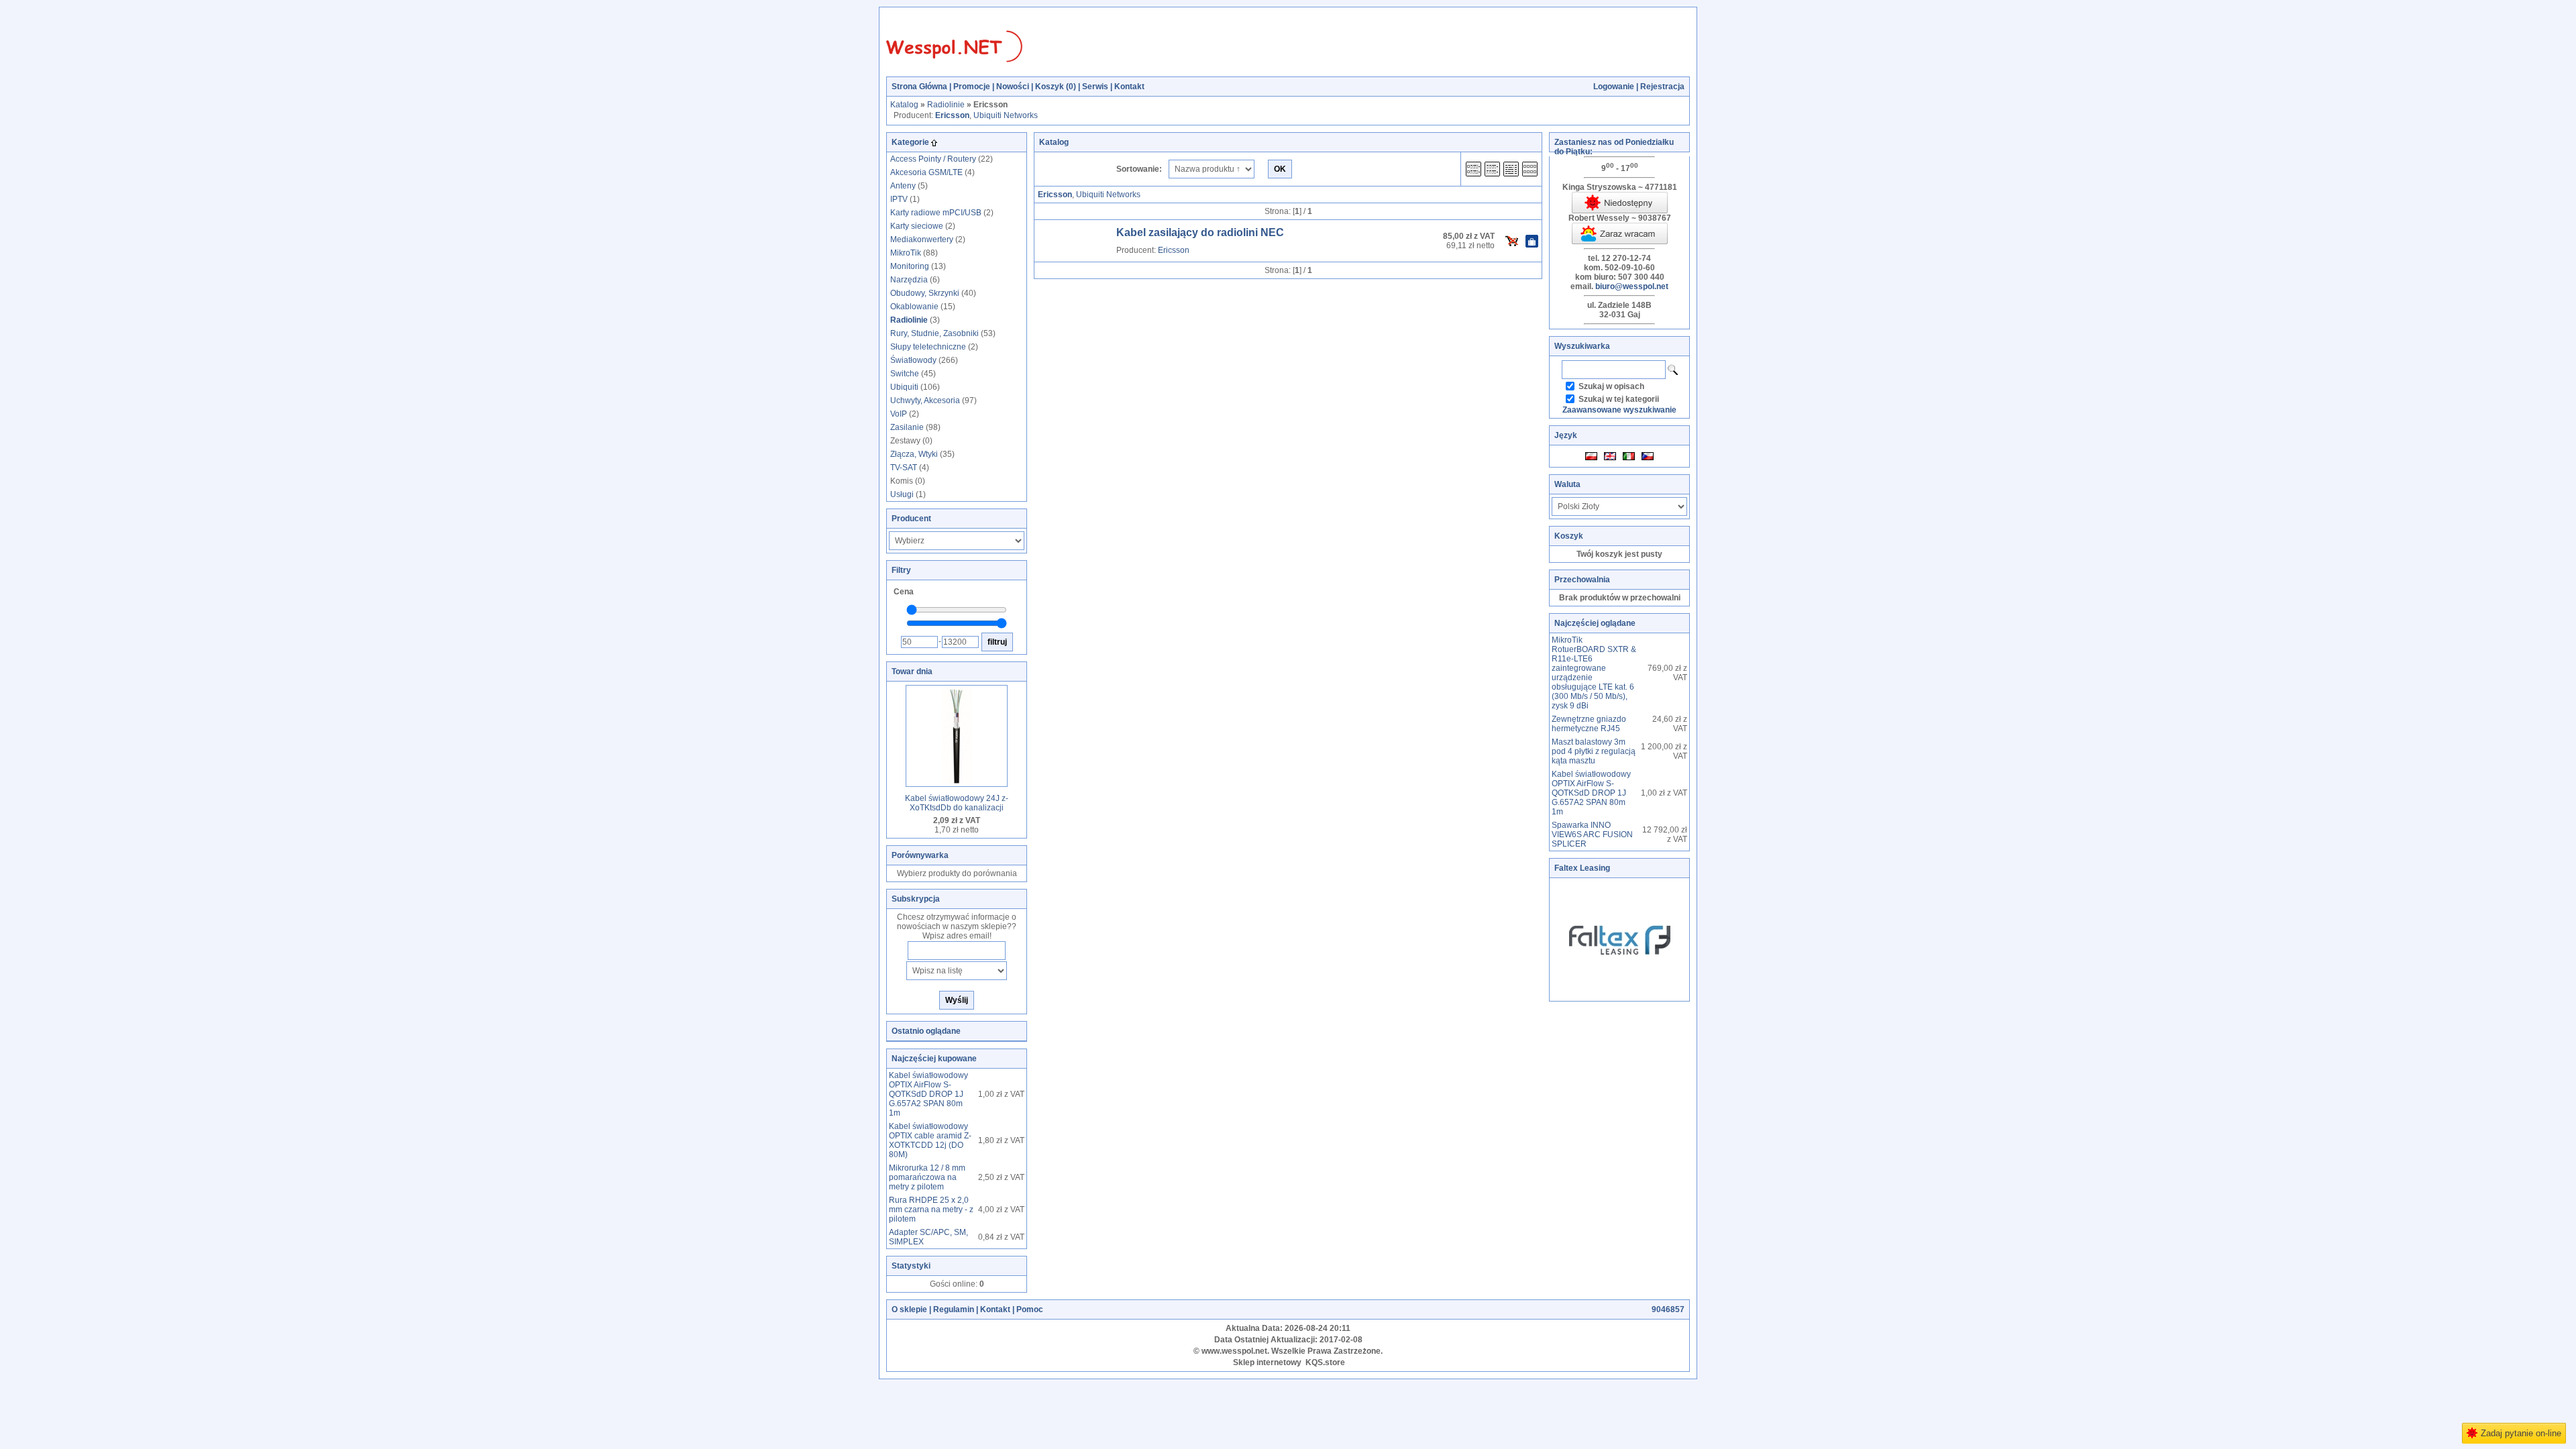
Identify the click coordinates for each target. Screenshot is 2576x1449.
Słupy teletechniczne (928, 347)
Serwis (1095, 87)
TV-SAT (904, 468)
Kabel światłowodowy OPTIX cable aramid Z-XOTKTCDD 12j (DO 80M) (930, 1140)
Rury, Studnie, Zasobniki (934, 333)
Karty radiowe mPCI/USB (936, 213)
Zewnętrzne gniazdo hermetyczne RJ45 (1589, 724)
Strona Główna (919, 87)
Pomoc (1030, 1309)
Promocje (972, 87)
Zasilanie (907, 427)
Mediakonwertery (922, 239)
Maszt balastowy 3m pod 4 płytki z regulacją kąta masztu (1594, 751)
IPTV (899, 199)
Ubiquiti (904, 387)
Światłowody (913, 360)
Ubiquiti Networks (1006, 115)
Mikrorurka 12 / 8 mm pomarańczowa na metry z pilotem (927, 1177)
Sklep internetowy (1267, 1362)
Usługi (902, 494)
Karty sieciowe (917, 226)
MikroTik (906, 253)
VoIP (899, 414)
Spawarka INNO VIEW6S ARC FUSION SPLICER (1592, 835)
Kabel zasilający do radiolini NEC (1200, 232)
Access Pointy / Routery (933, 159)
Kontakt (1129, 87)
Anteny (903, 186)
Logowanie (1614, 87)
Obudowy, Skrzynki (925, 293)
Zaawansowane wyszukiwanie (1619, 410)
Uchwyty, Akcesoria (925, 400)
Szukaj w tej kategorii (1619, 399)
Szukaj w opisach (1611, 386)
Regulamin (954, 1309)
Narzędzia (909, 280)
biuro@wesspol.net (1632, 286)
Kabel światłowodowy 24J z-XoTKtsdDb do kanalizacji (957, 803)
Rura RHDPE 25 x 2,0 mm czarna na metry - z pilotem (931, 1210)
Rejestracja (1662, 87)
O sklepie (909, 1309)
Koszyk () (1056, 87)
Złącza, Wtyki (914, 454)
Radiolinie (946, 105)
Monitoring (910, 266)
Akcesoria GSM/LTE (926, 172)
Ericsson (1174, 250)
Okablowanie (914, 307)
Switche (905, 374)
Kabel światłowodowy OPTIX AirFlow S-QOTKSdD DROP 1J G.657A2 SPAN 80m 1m (928, 1094)
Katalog (904, 105)
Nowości (1013, 87)
